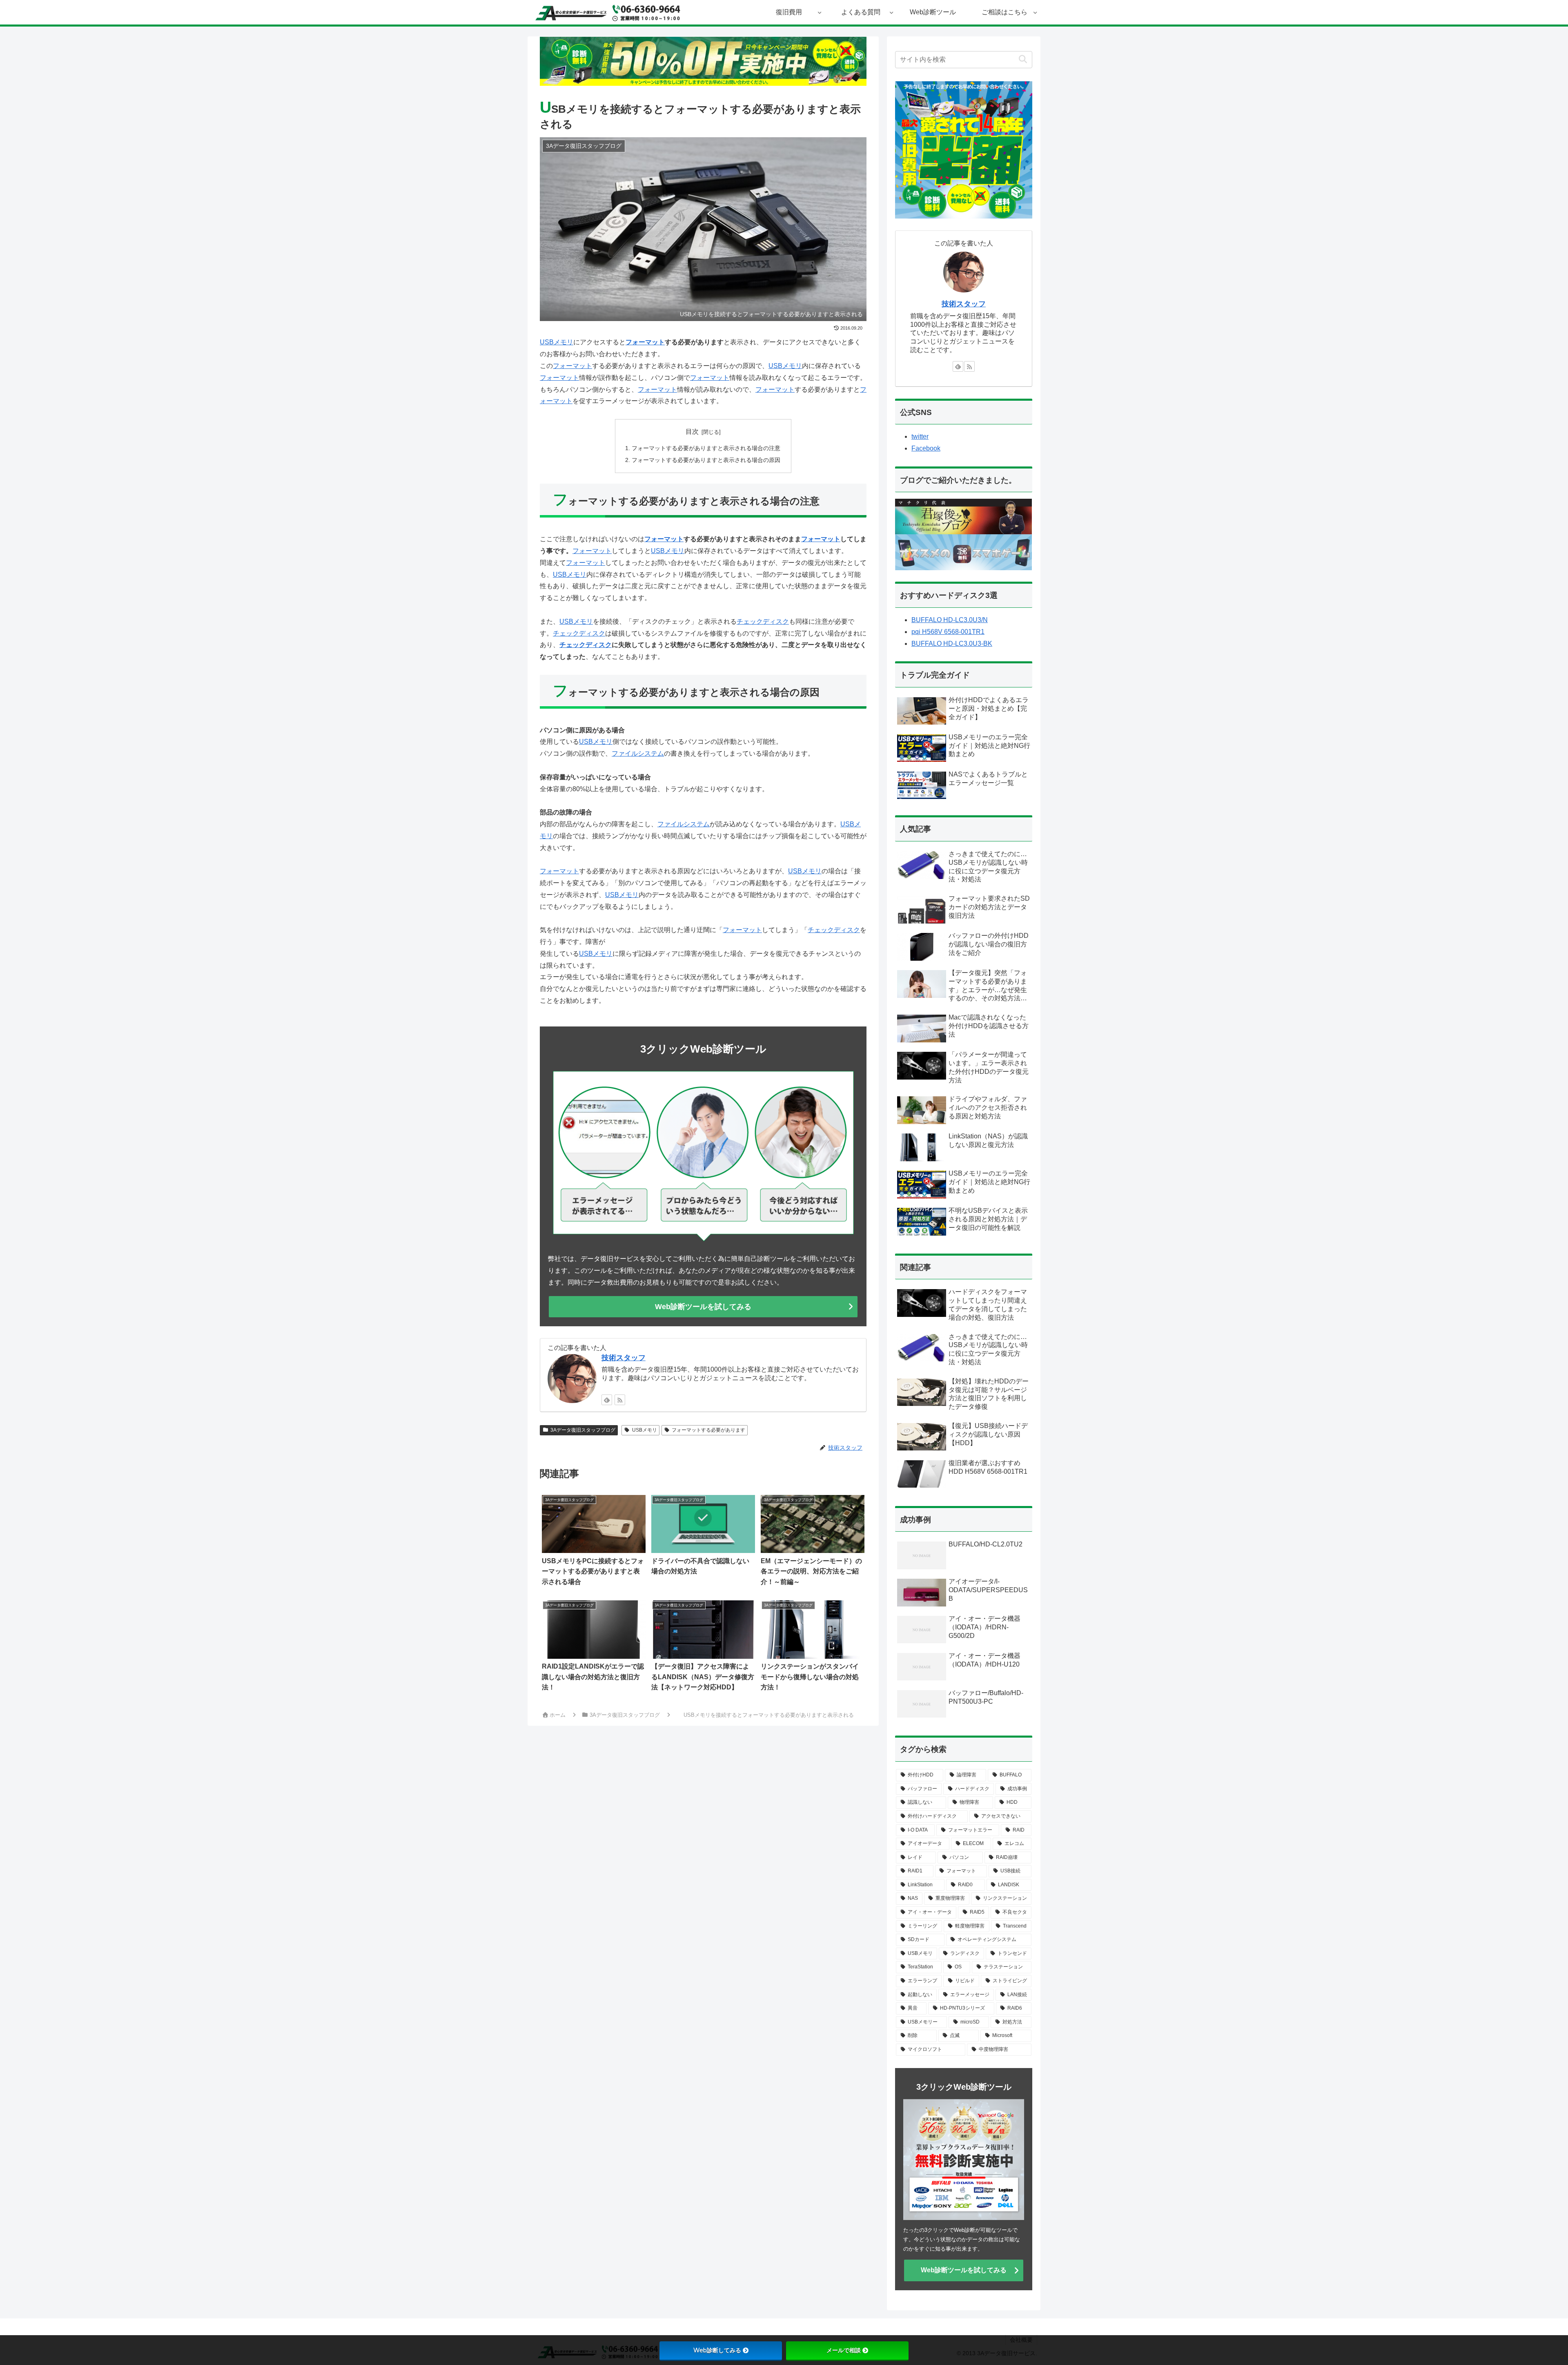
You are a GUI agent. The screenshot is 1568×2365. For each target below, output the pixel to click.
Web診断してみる (717, 2350)
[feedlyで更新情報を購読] (607, 1400)
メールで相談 (844, 2350)
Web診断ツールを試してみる (703, 1307)
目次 (692, 432)
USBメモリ (557, 342)
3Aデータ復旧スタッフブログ (583, 1430)
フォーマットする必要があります (708, 1430)
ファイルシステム (638, 753)
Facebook (926, 448)
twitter (920, 436)
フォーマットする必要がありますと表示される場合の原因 (706, 460)
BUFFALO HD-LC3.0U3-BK (952, 644)
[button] (1023, 59)
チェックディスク (763, 621)
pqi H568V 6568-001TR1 (948, 632)
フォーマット (645, 342)
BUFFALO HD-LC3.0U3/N (950, 620)
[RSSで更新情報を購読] (620, 1400)
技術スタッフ (624, 1358)
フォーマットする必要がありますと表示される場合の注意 (706, 448)
